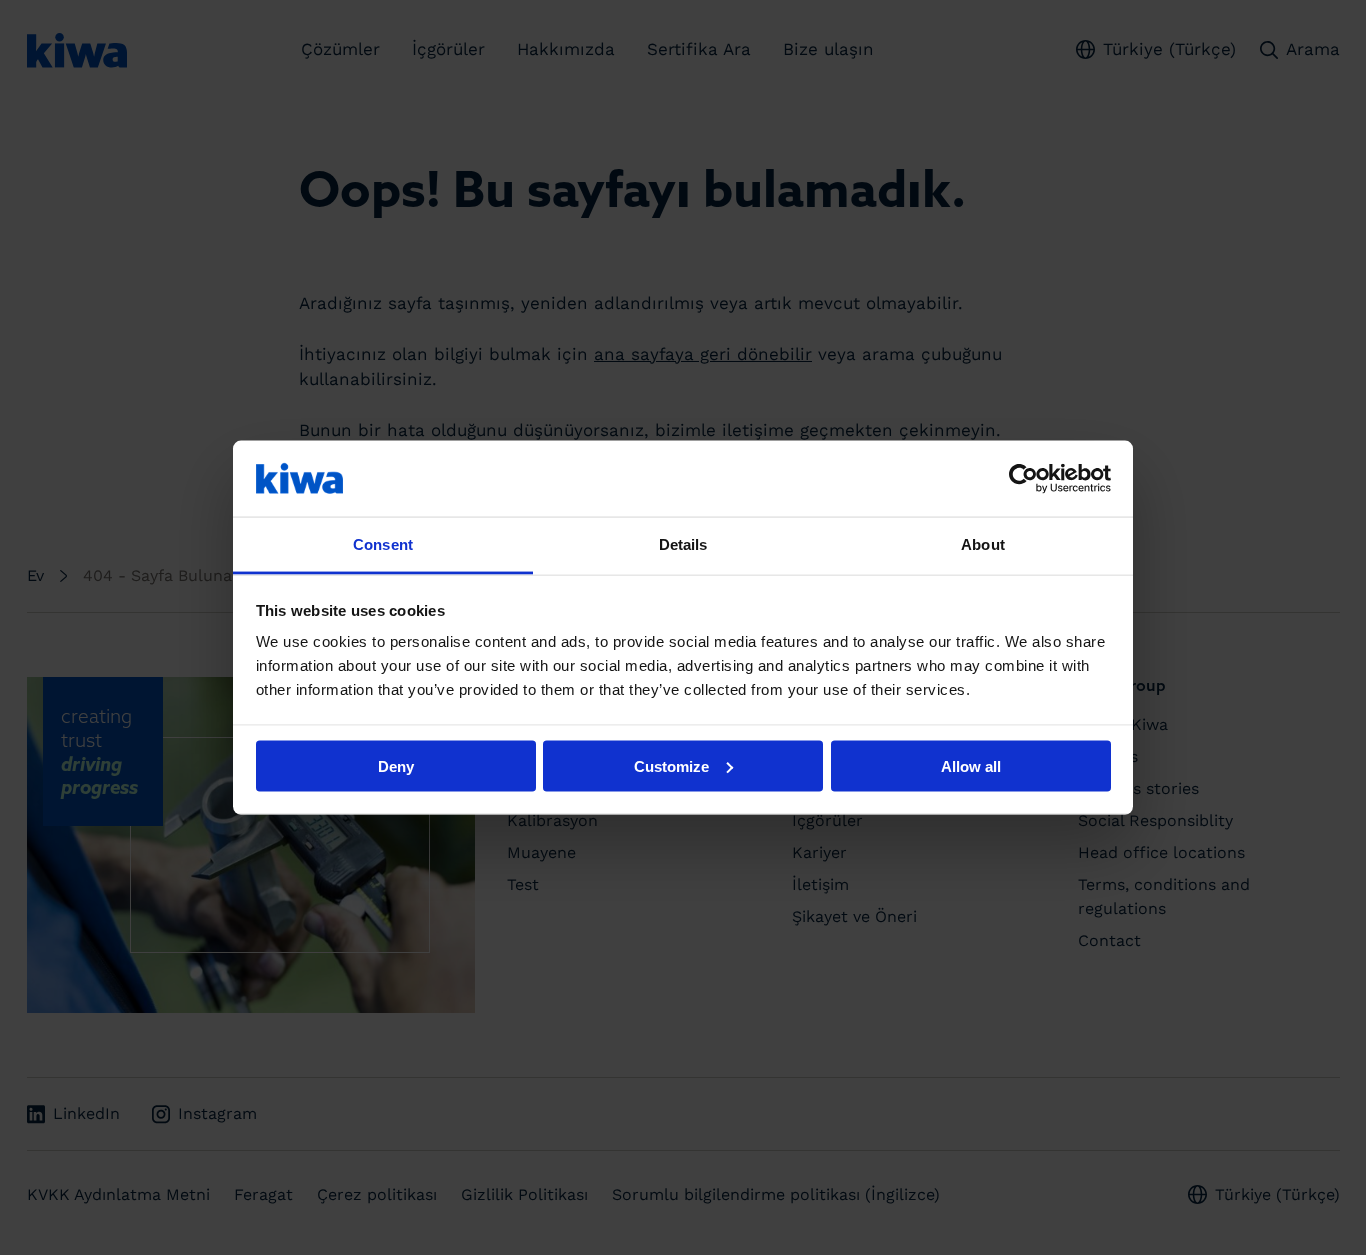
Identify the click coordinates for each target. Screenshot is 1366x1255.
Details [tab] (683, 544)
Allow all (971, 765)
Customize (671, 765)
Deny (396, 765)
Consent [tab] (383, 544)
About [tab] (983, 544)
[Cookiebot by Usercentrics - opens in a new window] (1023, 478)
